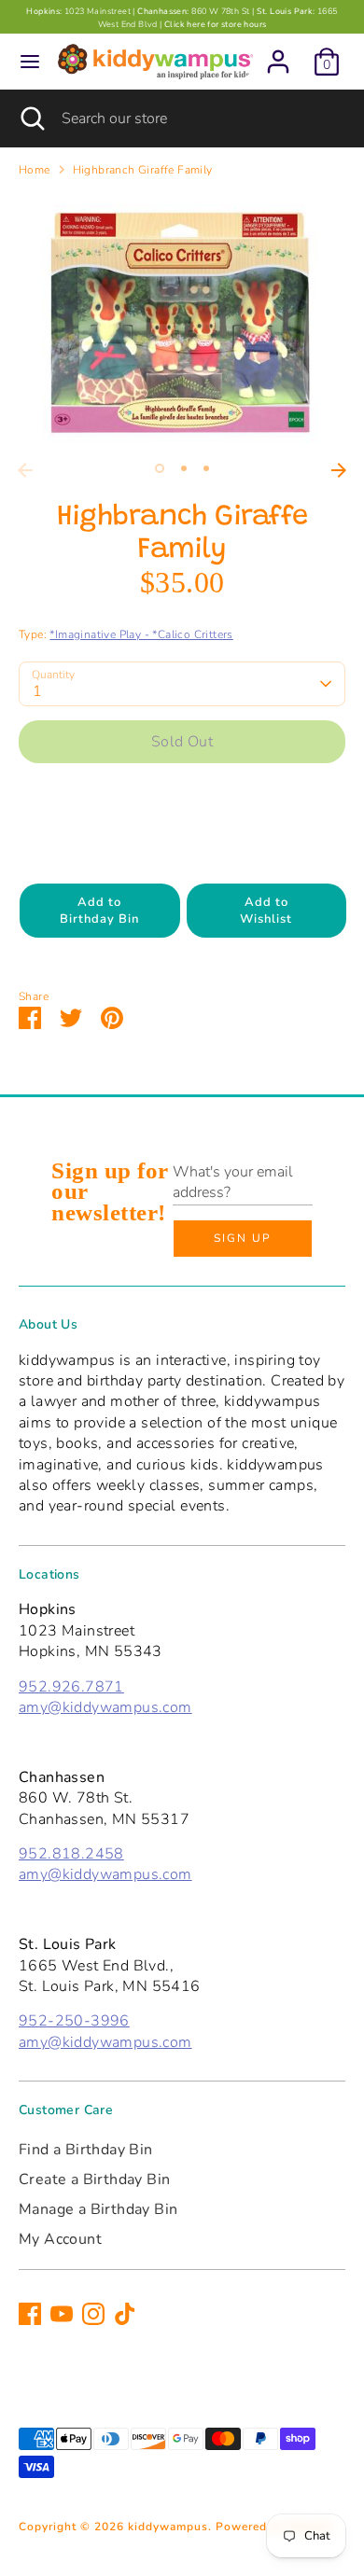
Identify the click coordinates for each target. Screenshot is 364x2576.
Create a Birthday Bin (94, 2179)
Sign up (243, 1238)
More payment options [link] (182, 843)
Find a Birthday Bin (86, 2150)
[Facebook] (30, 2314)
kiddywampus (168, 2527)
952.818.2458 (71, 1854)
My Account (60, 2239)
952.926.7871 (71, 1687)
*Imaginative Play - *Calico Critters (141, 634)
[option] (182, 323)
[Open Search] (31, 118)
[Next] (339, 470)
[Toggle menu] (30, 62)
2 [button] (184, 468)
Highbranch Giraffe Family (143, 170)
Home (35, 170)
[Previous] (25, 470)
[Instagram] (93, 2314)
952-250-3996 (74, 2021)
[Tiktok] (125, 2314)
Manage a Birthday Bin (98, 2209)
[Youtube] (62, 2314)
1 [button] (160, 468)
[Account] (278, 53)
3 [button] (206, 468)
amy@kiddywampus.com (105, 1707)
